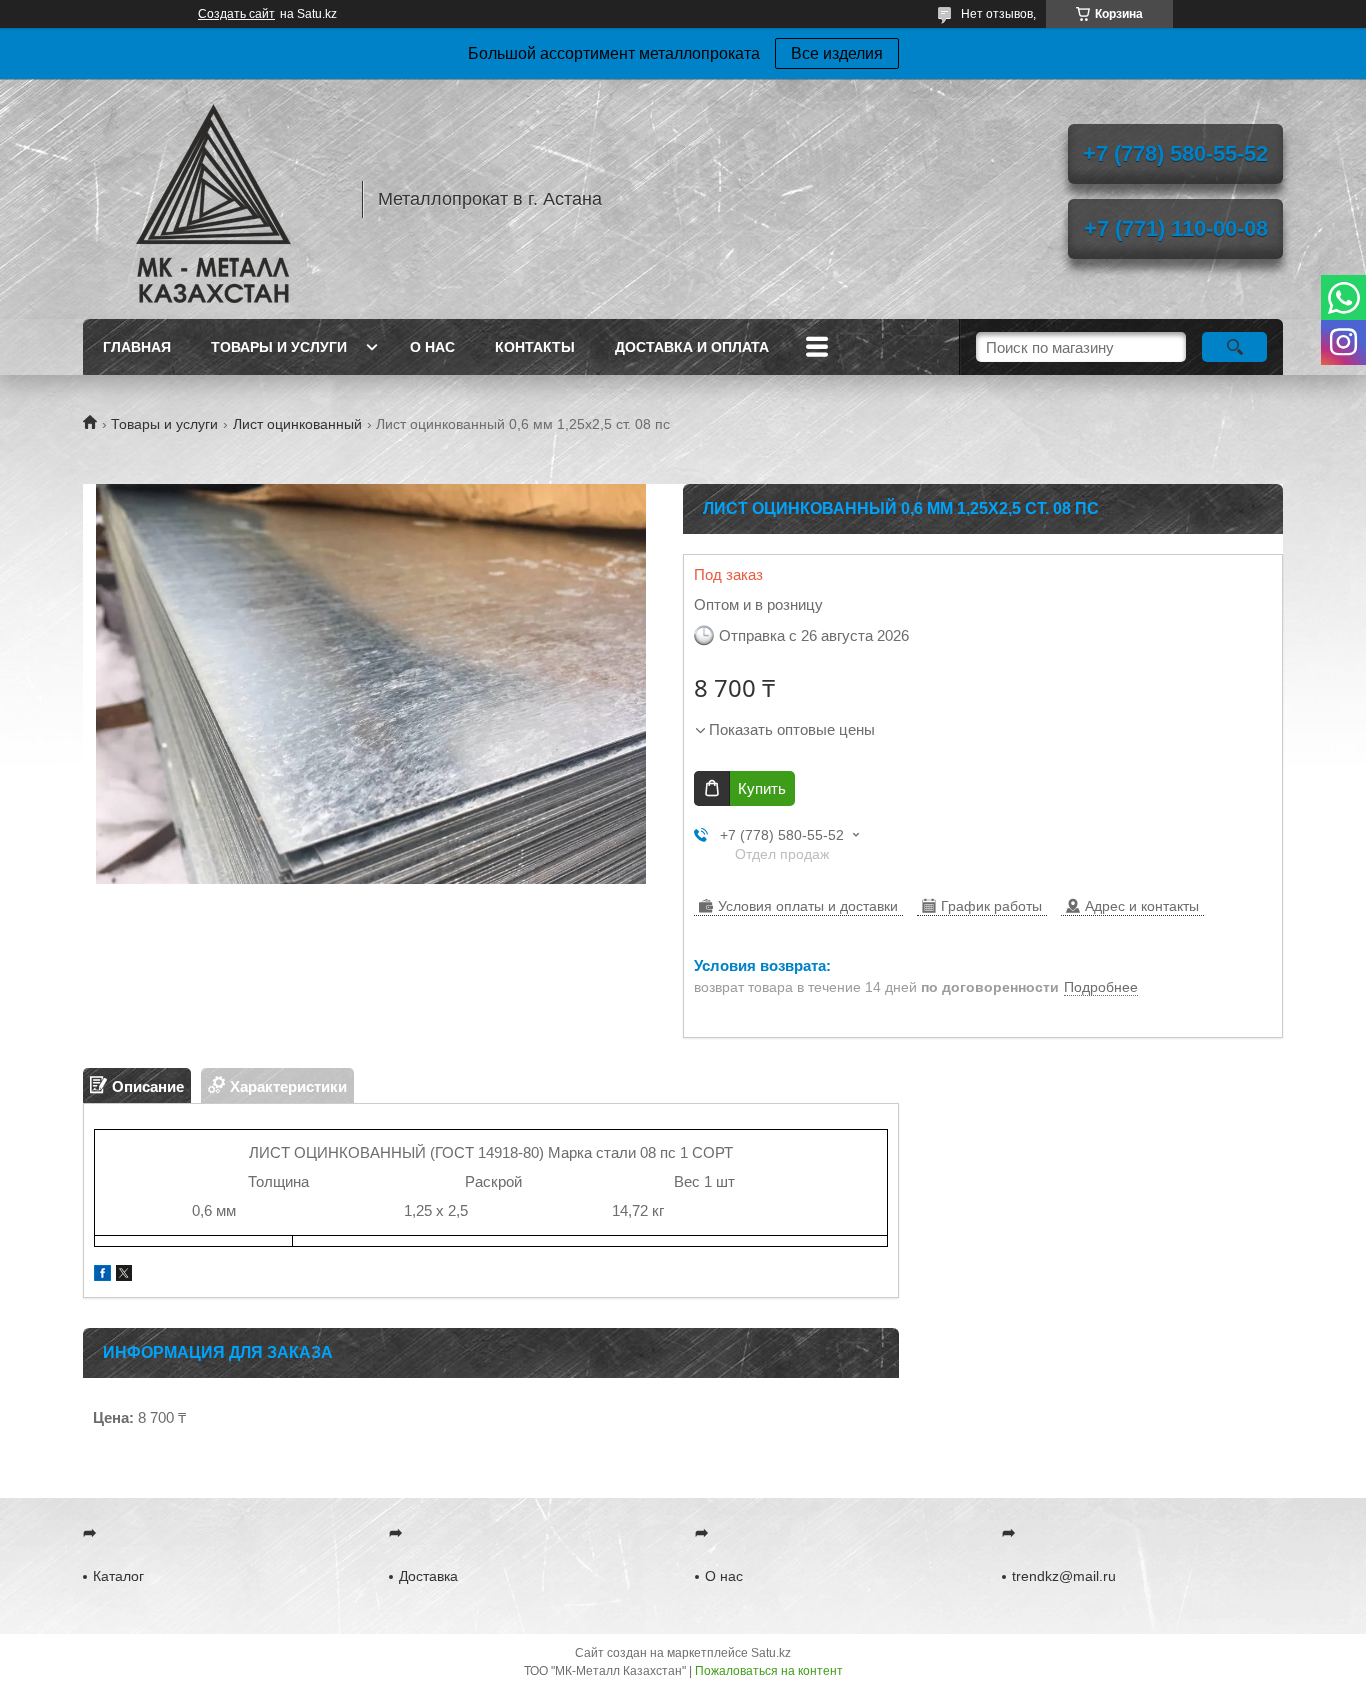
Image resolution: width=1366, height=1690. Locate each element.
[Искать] (1234, 347)
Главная (137, 347)
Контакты (535, 347)
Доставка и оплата (692, 347)
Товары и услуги (279, 347)
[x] (124, 1275)
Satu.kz (771, 1653)
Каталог (118, 1576)
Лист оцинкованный (297, 424)
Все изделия (837, 53)
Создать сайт (236, 14)
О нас (432, 347)
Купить (762, 788)
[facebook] (102, 1275)
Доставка (428, 1576)
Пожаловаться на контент (769, 1671)
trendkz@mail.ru (1064, 1576)
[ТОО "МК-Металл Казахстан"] (213, 199)
